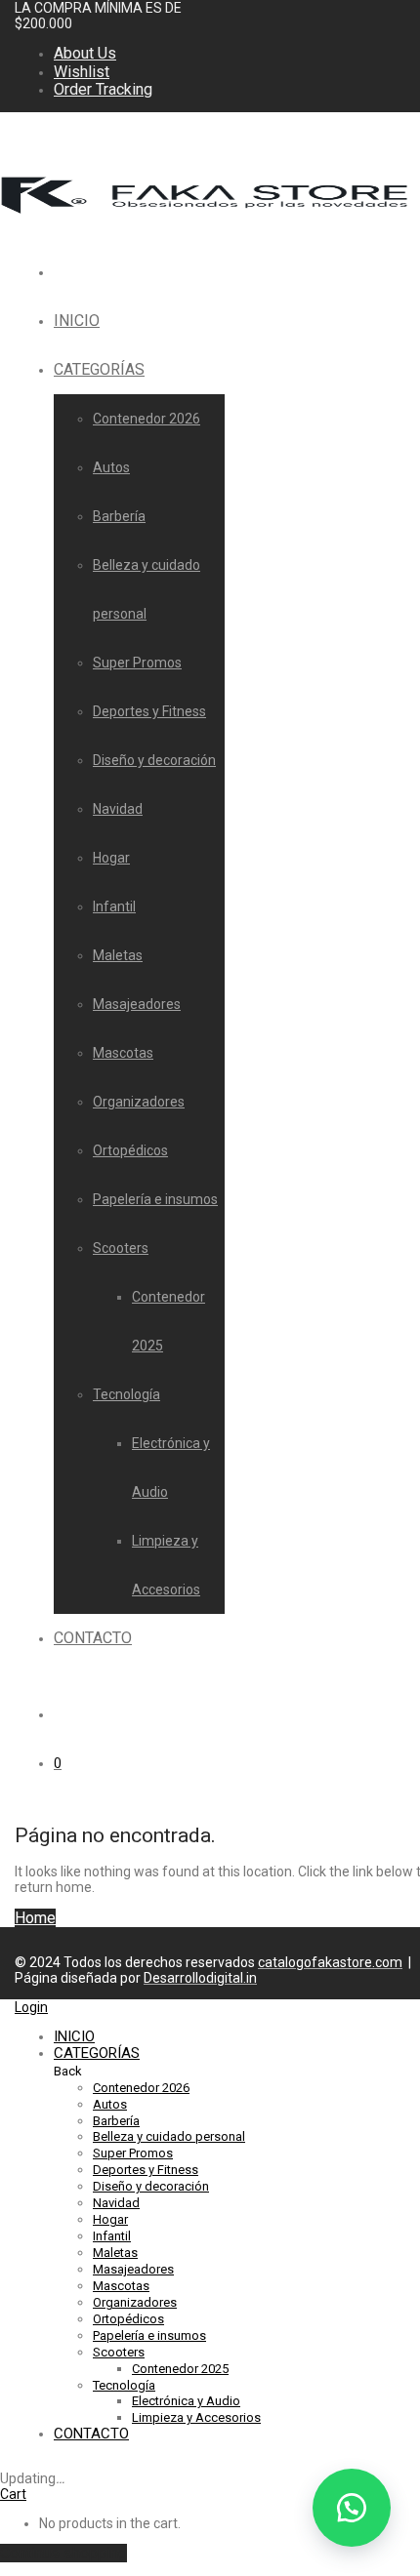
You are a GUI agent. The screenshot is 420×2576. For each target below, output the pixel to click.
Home (35, 1918)
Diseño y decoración (154, 760)
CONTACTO (93, 1638)
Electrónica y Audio (186, 2401)
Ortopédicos (130, 1150)
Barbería (119, 516)
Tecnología (126, 1394)
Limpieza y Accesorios (196, 2417)
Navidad (118, 809)
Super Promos (137, 663)
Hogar (111, 858)
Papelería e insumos (155, 1199)
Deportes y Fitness (149, 711)
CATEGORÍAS (99, 369)
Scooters (121, 1248)
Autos (111, 467)
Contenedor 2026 (147, 419)
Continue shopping (63, 2553)
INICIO (77, 321)
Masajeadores (137, 1004)
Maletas (118, 955)
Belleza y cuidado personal (169, 2136)
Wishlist (82, 72)
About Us (85, 53)
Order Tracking (103, 89)
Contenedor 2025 (180, 2369)
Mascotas (123, 1053)
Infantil (114, 906)
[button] (352, 2508)
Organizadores (139, 1102)
